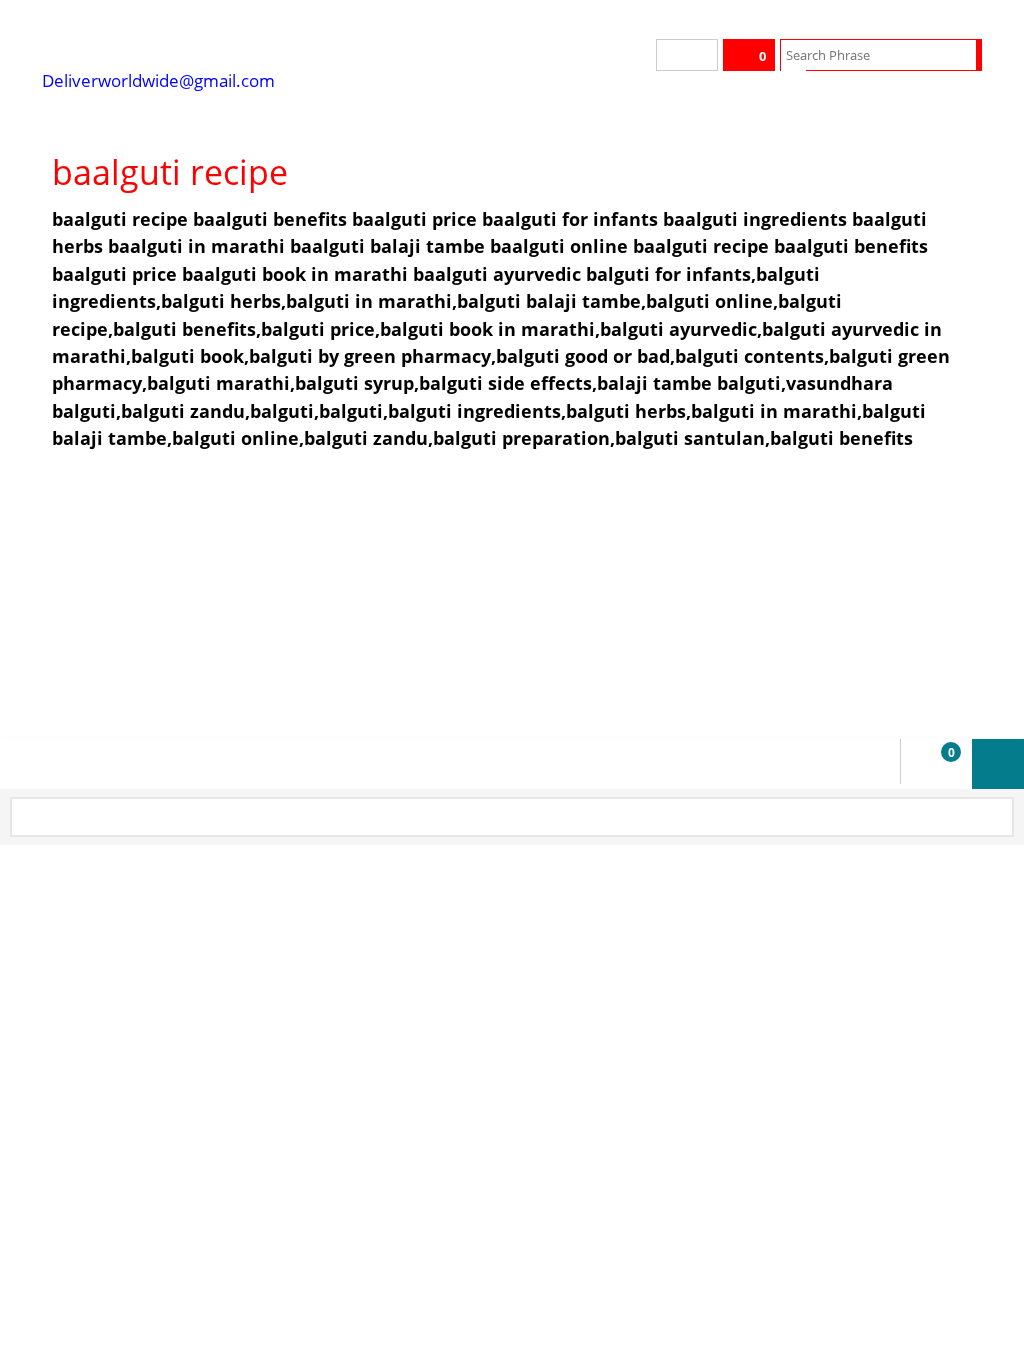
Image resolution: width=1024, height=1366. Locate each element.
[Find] (963, 55)
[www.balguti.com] (192, 40)
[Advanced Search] (793, 85)
